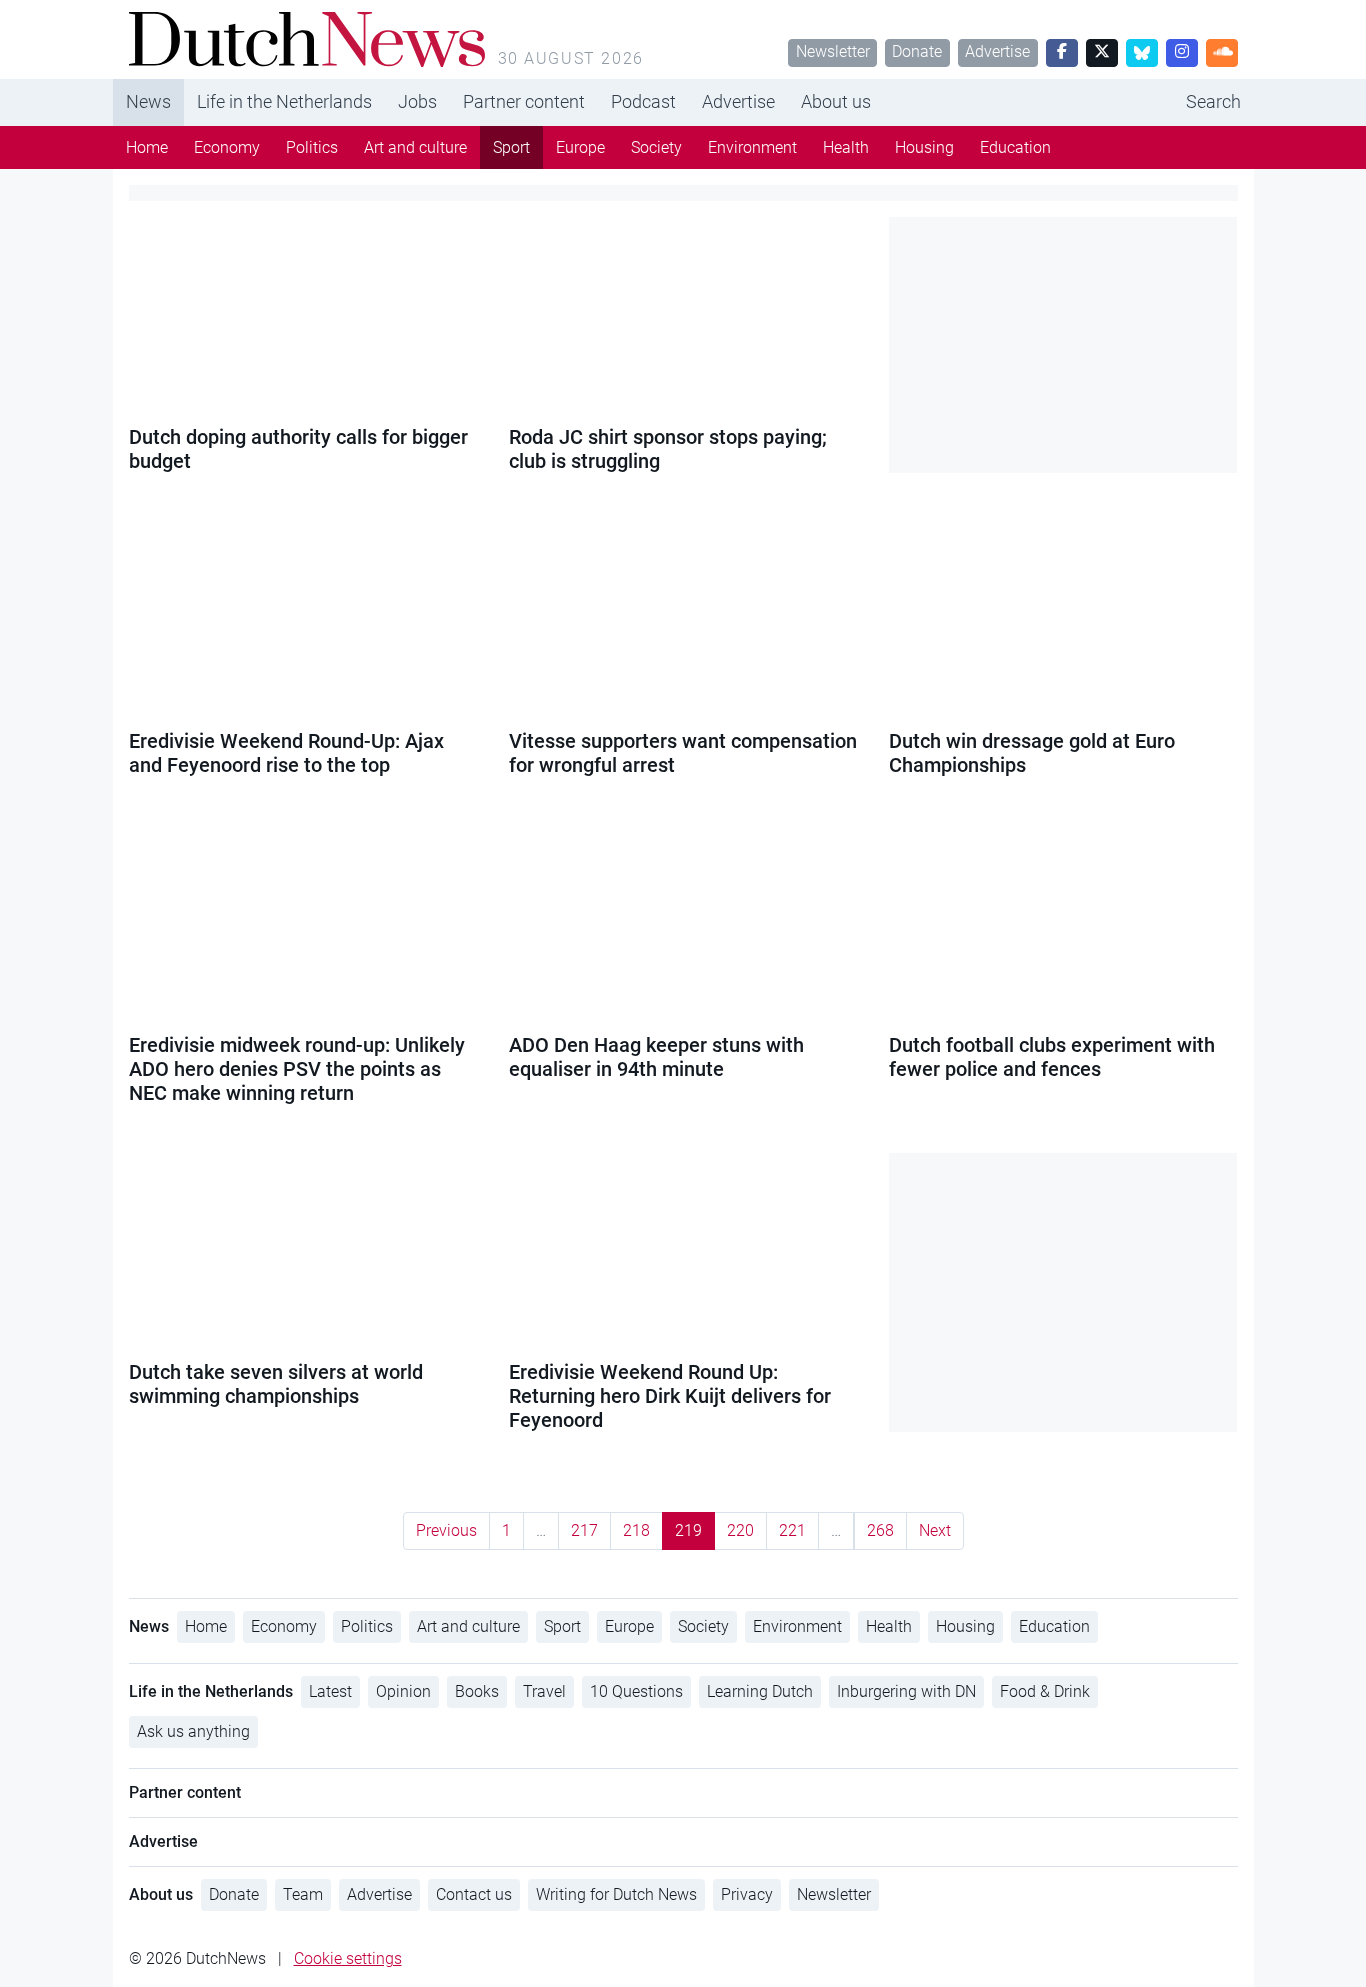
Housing (924, 147)
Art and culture (415, 147)
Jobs (417, 101)
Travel (544, 1691)
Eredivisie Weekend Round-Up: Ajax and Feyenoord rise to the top (286, 753)
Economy (227, 147)
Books (477, 1691)
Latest (330, 1691)
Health (846, 147)
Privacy (747, 1894)
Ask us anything (193, 1731)
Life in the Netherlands (284, 101)
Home (147, 147)
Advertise (997, 51)
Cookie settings (348, 1958)
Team (303, 1894)
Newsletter (833, 51)
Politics (312, 147)
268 (880, 1530)
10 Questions (636, 1691)
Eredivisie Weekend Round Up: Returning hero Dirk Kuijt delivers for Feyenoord (670, 1396)
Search (1213, 101)
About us (836, 101)
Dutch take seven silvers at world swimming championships (276, 1384)
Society (656, 147)
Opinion (403, 1691)
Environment (752, 147)
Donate (917, 51)
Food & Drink (1045, 1691)
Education (1015, 147)
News (148, 101)
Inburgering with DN (906, 1691)
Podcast (643, 101)
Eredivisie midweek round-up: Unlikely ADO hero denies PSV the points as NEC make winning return (297, 1069)
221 (792, 1530)
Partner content (524, 101)
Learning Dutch (760, 1691)
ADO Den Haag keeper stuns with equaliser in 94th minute (656, 1057)
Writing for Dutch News (616, 1894)
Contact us (474, 1894)
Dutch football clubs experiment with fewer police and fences (1052, 1057)
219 (688, 1530)
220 (740, 1530)
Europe (580, 147)
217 (584, 1530)
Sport (511, 147)
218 (636, 1530)
